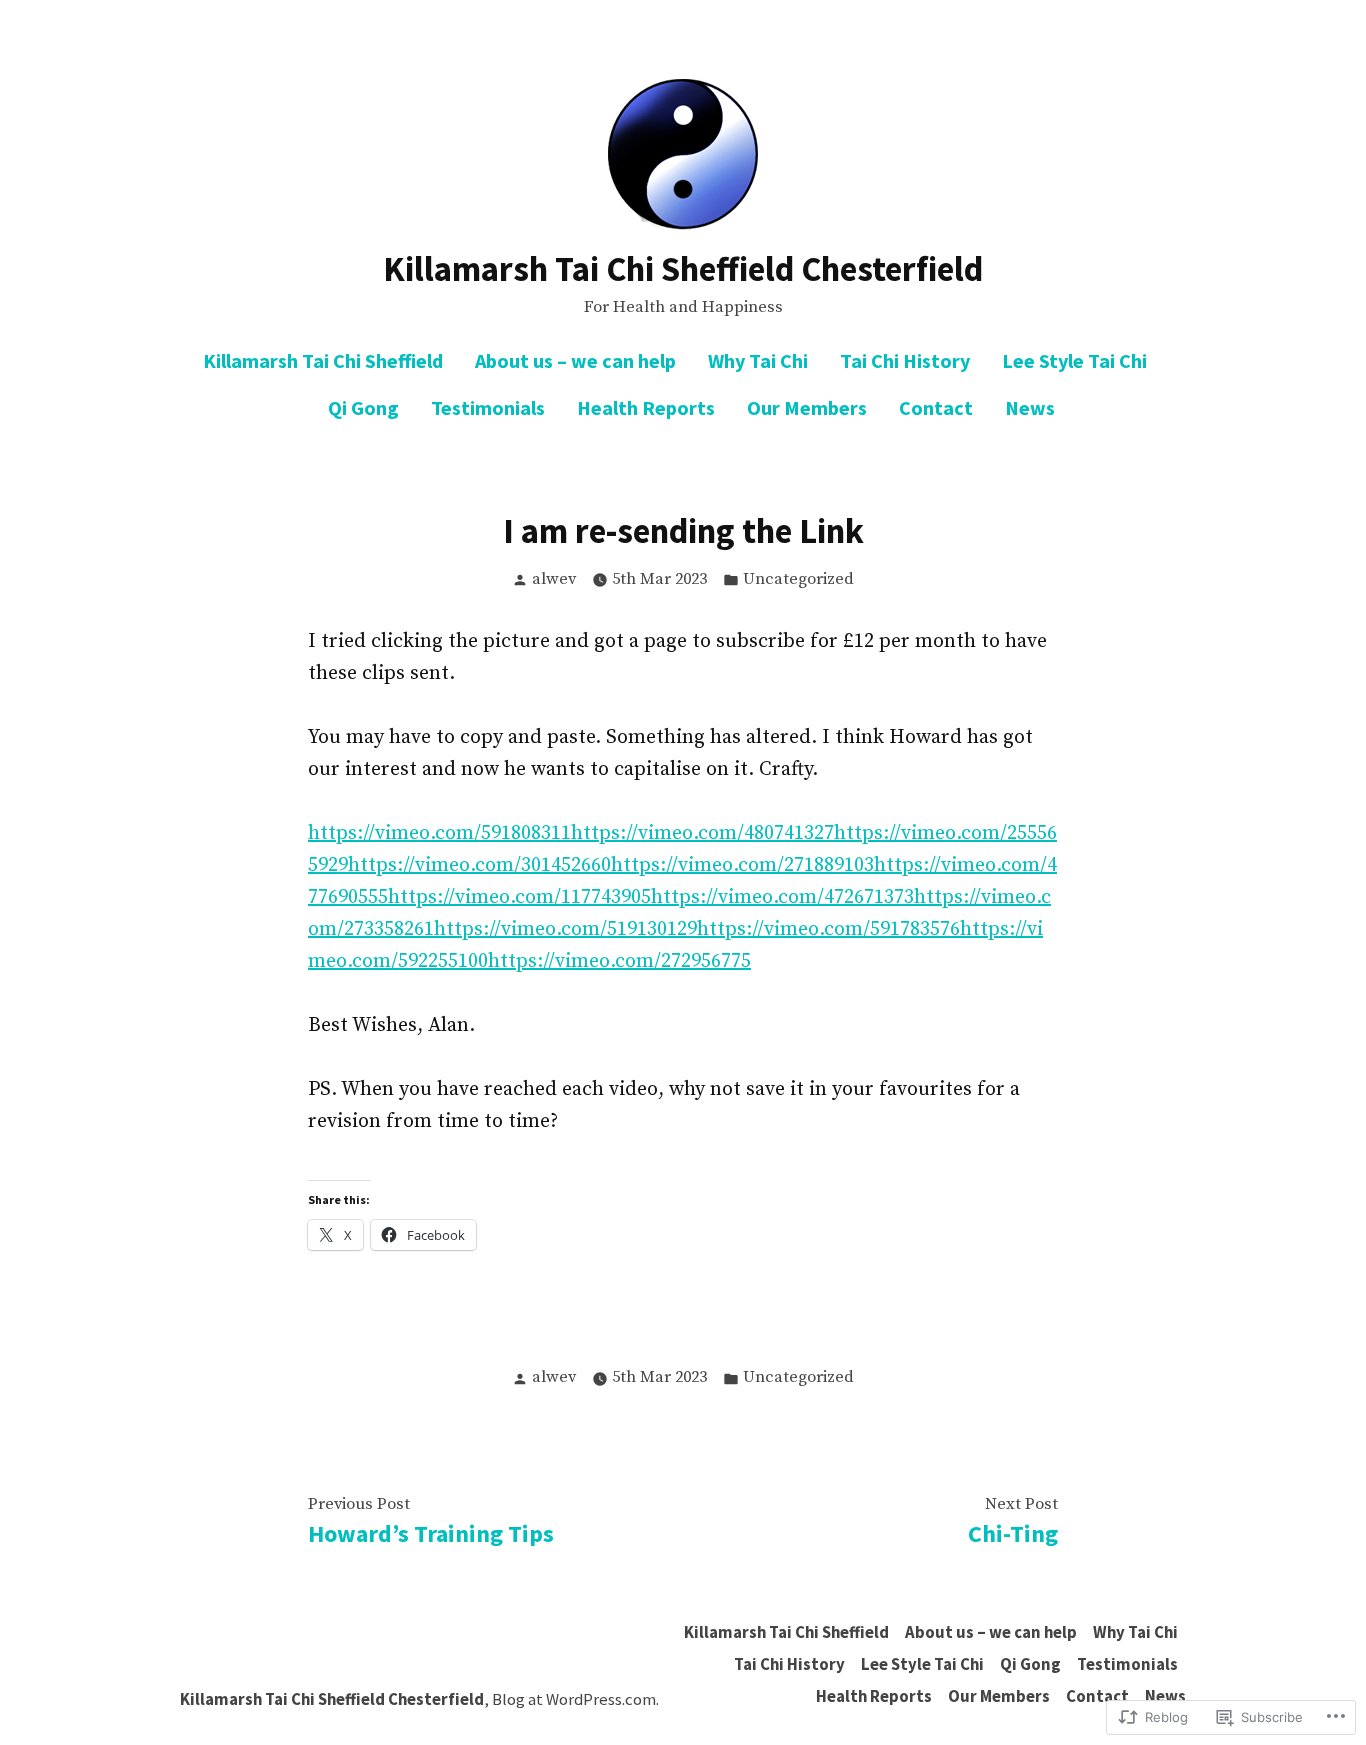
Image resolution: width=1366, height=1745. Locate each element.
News (1030, 407)
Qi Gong (363, 407)
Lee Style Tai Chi (1074, 360)
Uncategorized (798, 579)
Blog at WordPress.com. (575, 1699)
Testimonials (488, 407)
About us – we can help (575, 360)
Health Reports (646, 407)
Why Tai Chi (758, 360)
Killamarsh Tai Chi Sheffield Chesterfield (683, 268)
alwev (554, 579)
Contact (936, 407)
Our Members (807, 407)
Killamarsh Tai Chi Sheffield (323, 360)
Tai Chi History (905, 360)
